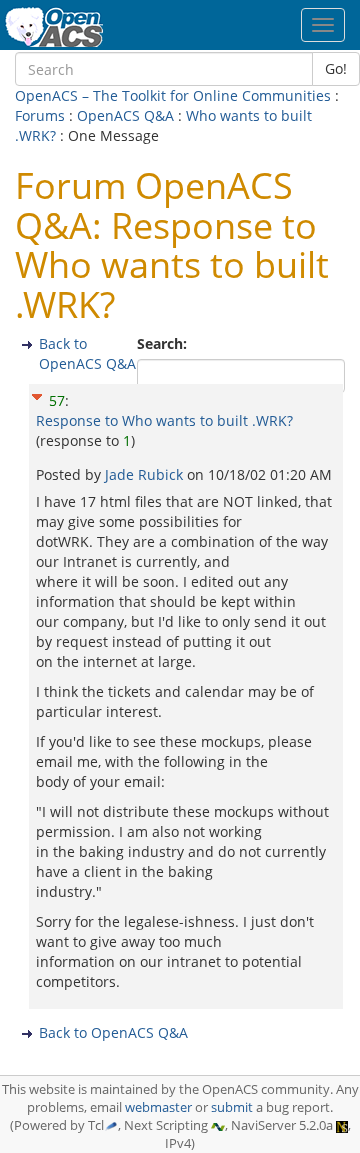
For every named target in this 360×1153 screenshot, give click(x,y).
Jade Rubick (146, 474)
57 (57, 400)
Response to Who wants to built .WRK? (164, 420)
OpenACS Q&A (125, 115)
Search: (164, 343)
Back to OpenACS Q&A (87, 353)
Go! (336, 68)
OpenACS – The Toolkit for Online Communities (173, 95)
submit (232, 1107)
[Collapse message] (37, 393)
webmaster (158, 1107)
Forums (40, 115)
